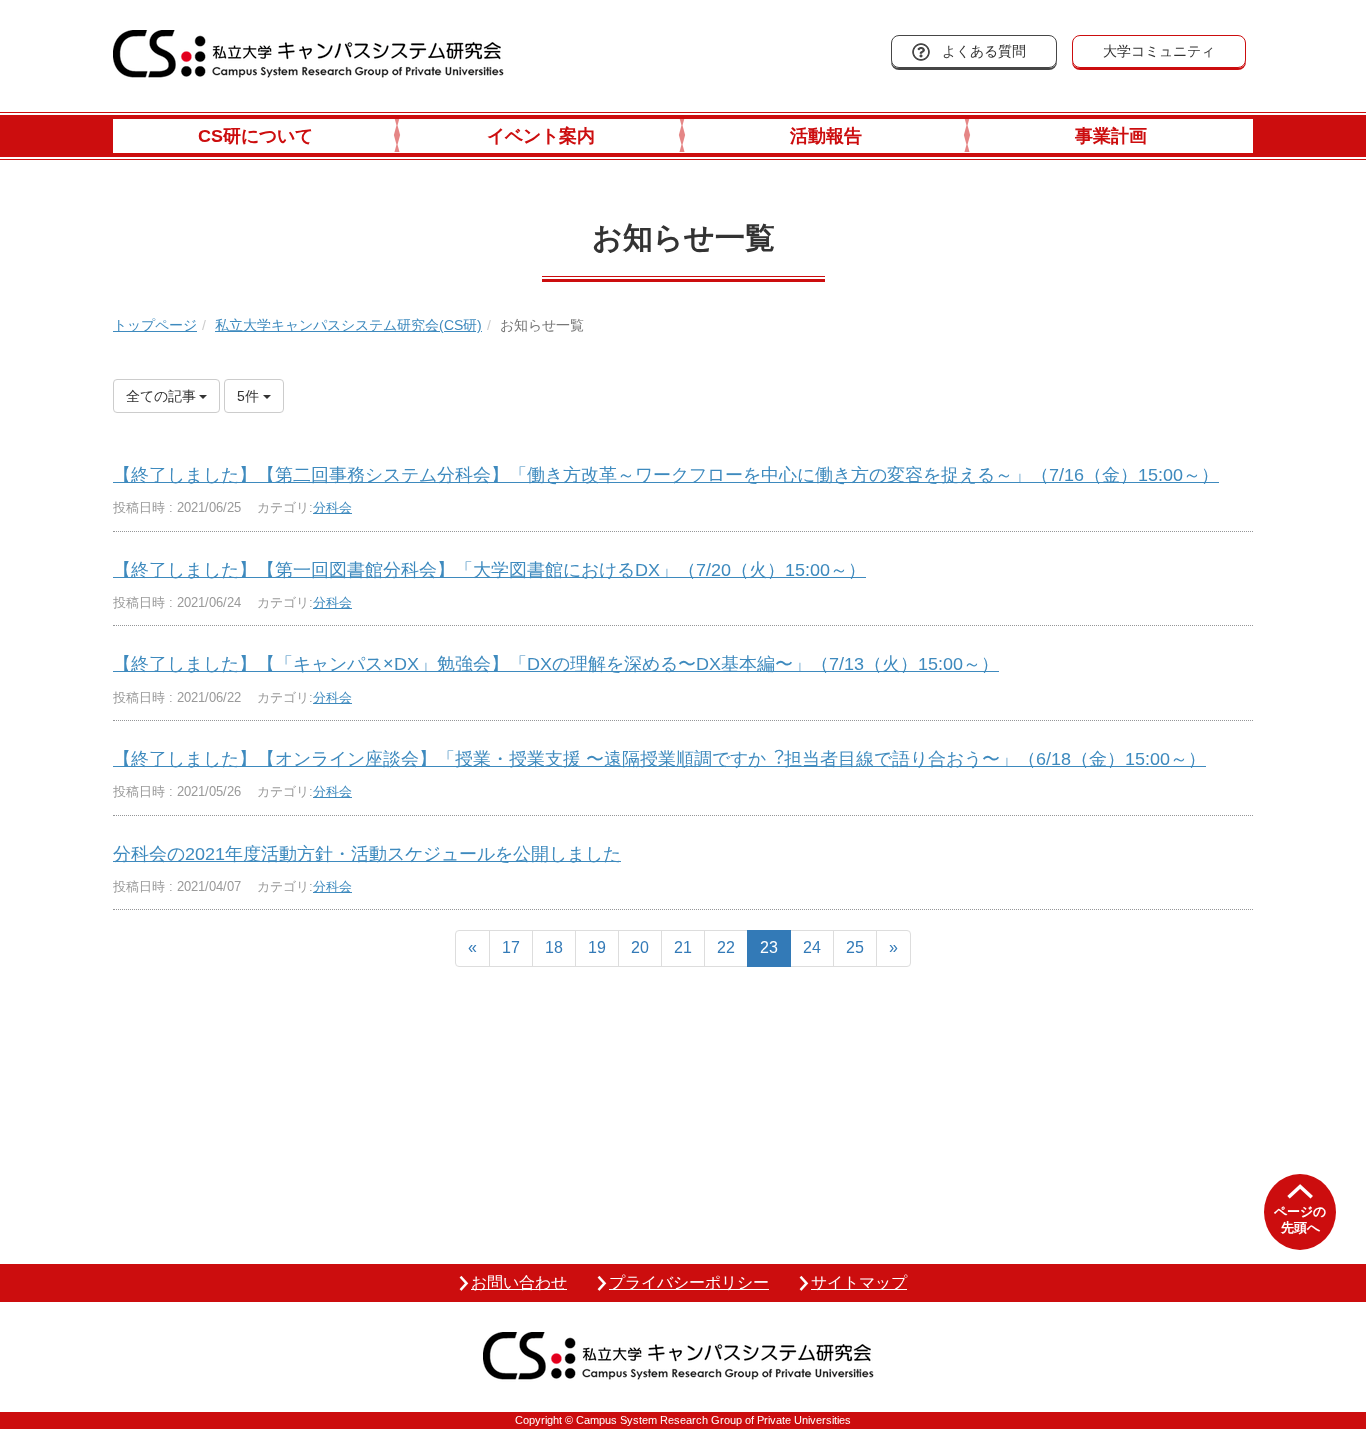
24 (812, 947)
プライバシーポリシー (689, 1282)
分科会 (332, 507)
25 (855, 947)
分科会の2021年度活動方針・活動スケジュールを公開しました (367, 854)
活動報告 (826, 136)
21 (683, 947)
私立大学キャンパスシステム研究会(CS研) (348, 325)
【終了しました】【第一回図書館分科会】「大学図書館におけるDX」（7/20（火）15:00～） (489, 570)
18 (554, 947)
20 (640, 947)
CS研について (255, 136)
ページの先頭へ (1300, 1219)
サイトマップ (859, 1282)
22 (726, 947)
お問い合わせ (519, 1282)
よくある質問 (984, 51)
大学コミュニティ (1159, 51)
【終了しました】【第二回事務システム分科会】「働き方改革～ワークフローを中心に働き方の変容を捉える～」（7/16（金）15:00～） (666, 475)
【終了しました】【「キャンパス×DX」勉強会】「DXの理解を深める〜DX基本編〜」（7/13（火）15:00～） (556, 664)
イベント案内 (541, 136)
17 (511, 947)
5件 (250, 396)
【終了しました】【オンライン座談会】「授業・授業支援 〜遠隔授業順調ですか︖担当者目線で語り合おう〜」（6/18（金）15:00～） (659, 759)
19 (597, 947)
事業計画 (1111, 136)
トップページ (155, 325)
